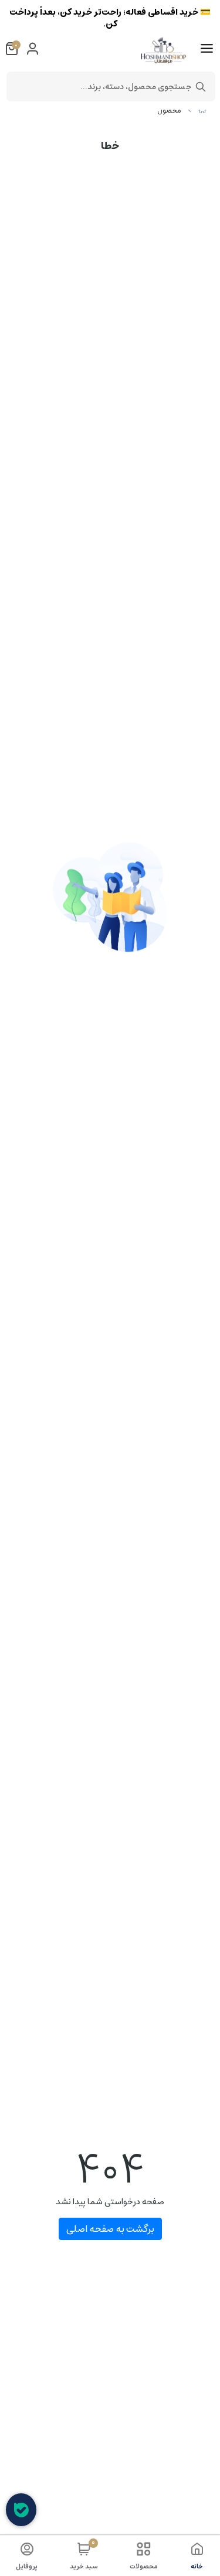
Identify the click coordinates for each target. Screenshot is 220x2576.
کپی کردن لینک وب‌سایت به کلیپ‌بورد (110, 185)
